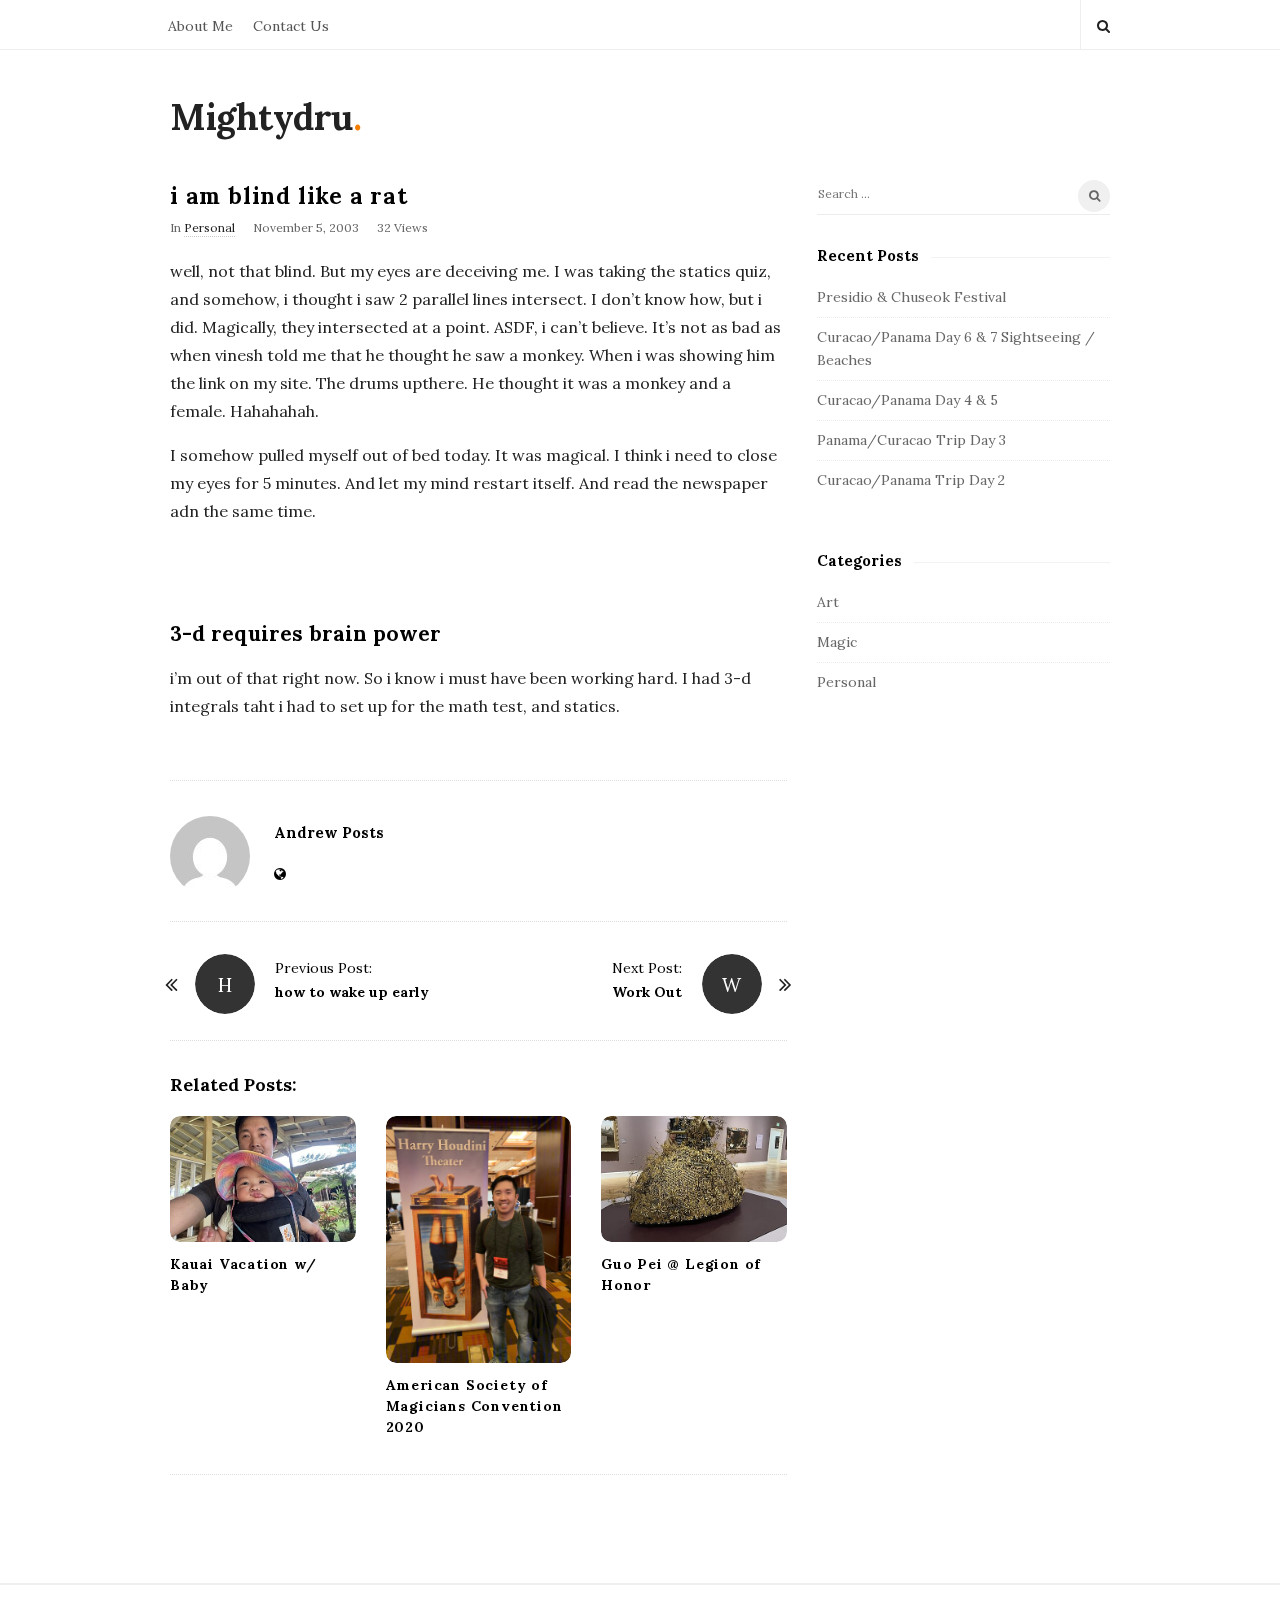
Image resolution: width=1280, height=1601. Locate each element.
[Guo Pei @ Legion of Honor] (694, 1179)
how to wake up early (352, 992)
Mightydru (261, 117)
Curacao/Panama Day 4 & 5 (907, 400)
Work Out (647, 992)
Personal (209, 227)
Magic (837, 642)
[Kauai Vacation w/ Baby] (263, 1179)
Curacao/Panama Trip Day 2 (911, 480)
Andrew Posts (329, 832)
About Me (200, 26)
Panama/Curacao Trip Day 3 (911, 440)
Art (828, 602)
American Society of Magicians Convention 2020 (474, 1406)
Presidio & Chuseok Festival (911, 297)
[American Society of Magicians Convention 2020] (479, 1239)
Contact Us (291, 26)
